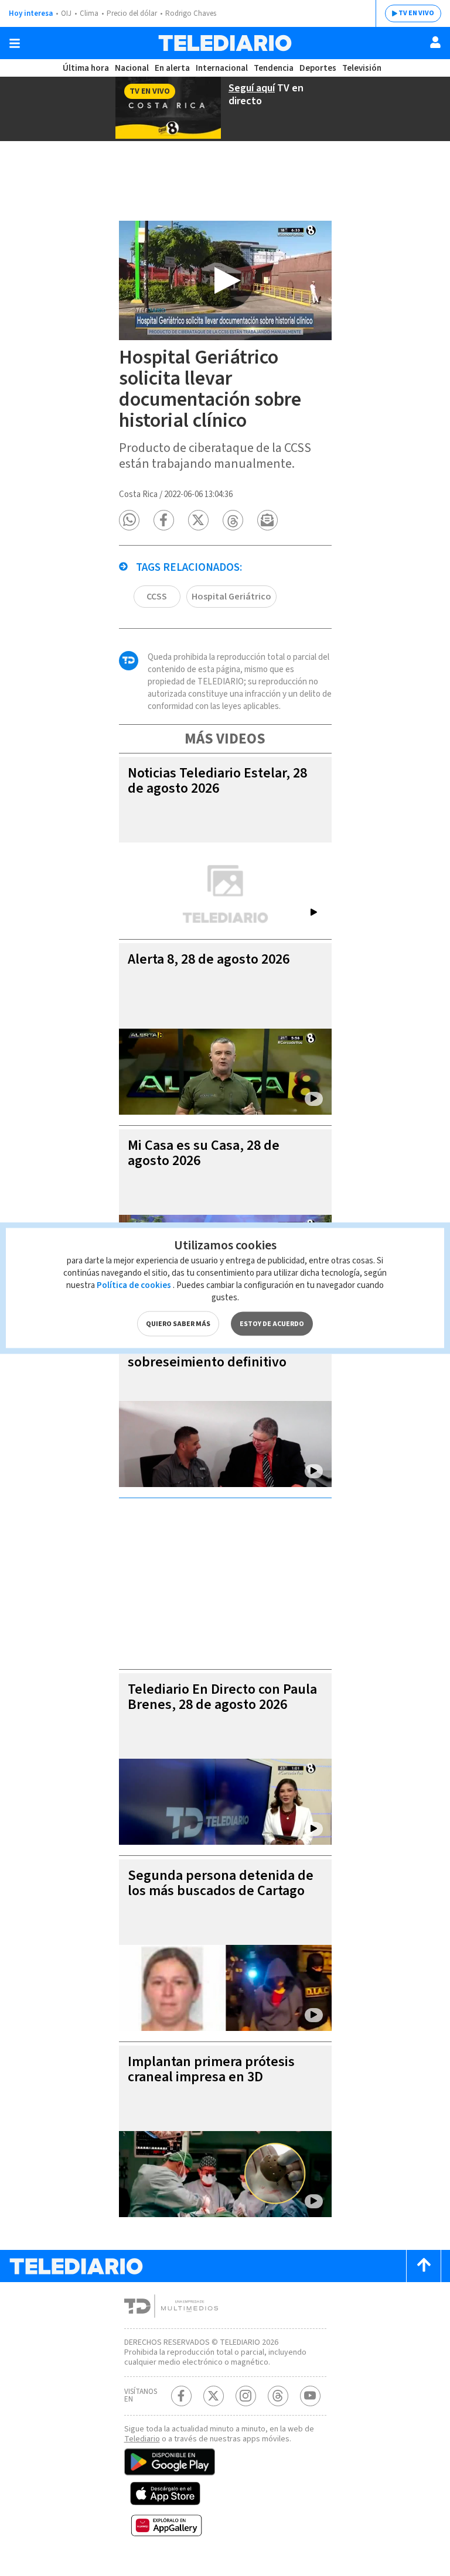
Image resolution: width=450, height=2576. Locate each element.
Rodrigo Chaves (191, 13)
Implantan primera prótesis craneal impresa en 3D (211, 2069)
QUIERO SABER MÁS (178, 1324)
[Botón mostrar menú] (15, 43)
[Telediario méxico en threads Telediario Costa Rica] (278, 2396)
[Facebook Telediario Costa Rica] (181, 2396)
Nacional (132, 68)
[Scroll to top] (424, 2266)
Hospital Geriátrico (231, 597)
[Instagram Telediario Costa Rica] (246, 2396)
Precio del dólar (132, 13)
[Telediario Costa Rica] (225, 43)
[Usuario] (435, 42)
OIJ (66, 13)
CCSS (157, 597)
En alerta (172, 68)
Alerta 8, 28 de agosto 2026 (209, 959)
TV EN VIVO (416, 13)
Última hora (86, 68)
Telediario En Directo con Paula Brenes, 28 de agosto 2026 (222, 1697)
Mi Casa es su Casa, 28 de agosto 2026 (204, 1153)
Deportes (318, 68)
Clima (89, 13)
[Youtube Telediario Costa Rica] (310, 2396)
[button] (129, 520)
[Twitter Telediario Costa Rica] (214, 2396)
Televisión (362, 68)
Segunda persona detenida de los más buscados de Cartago (221, 1883)
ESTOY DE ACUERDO (272, 1324)
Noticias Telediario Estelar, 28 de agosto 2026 (217, 781)
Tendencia (274, 68)
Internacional (222, 68)
